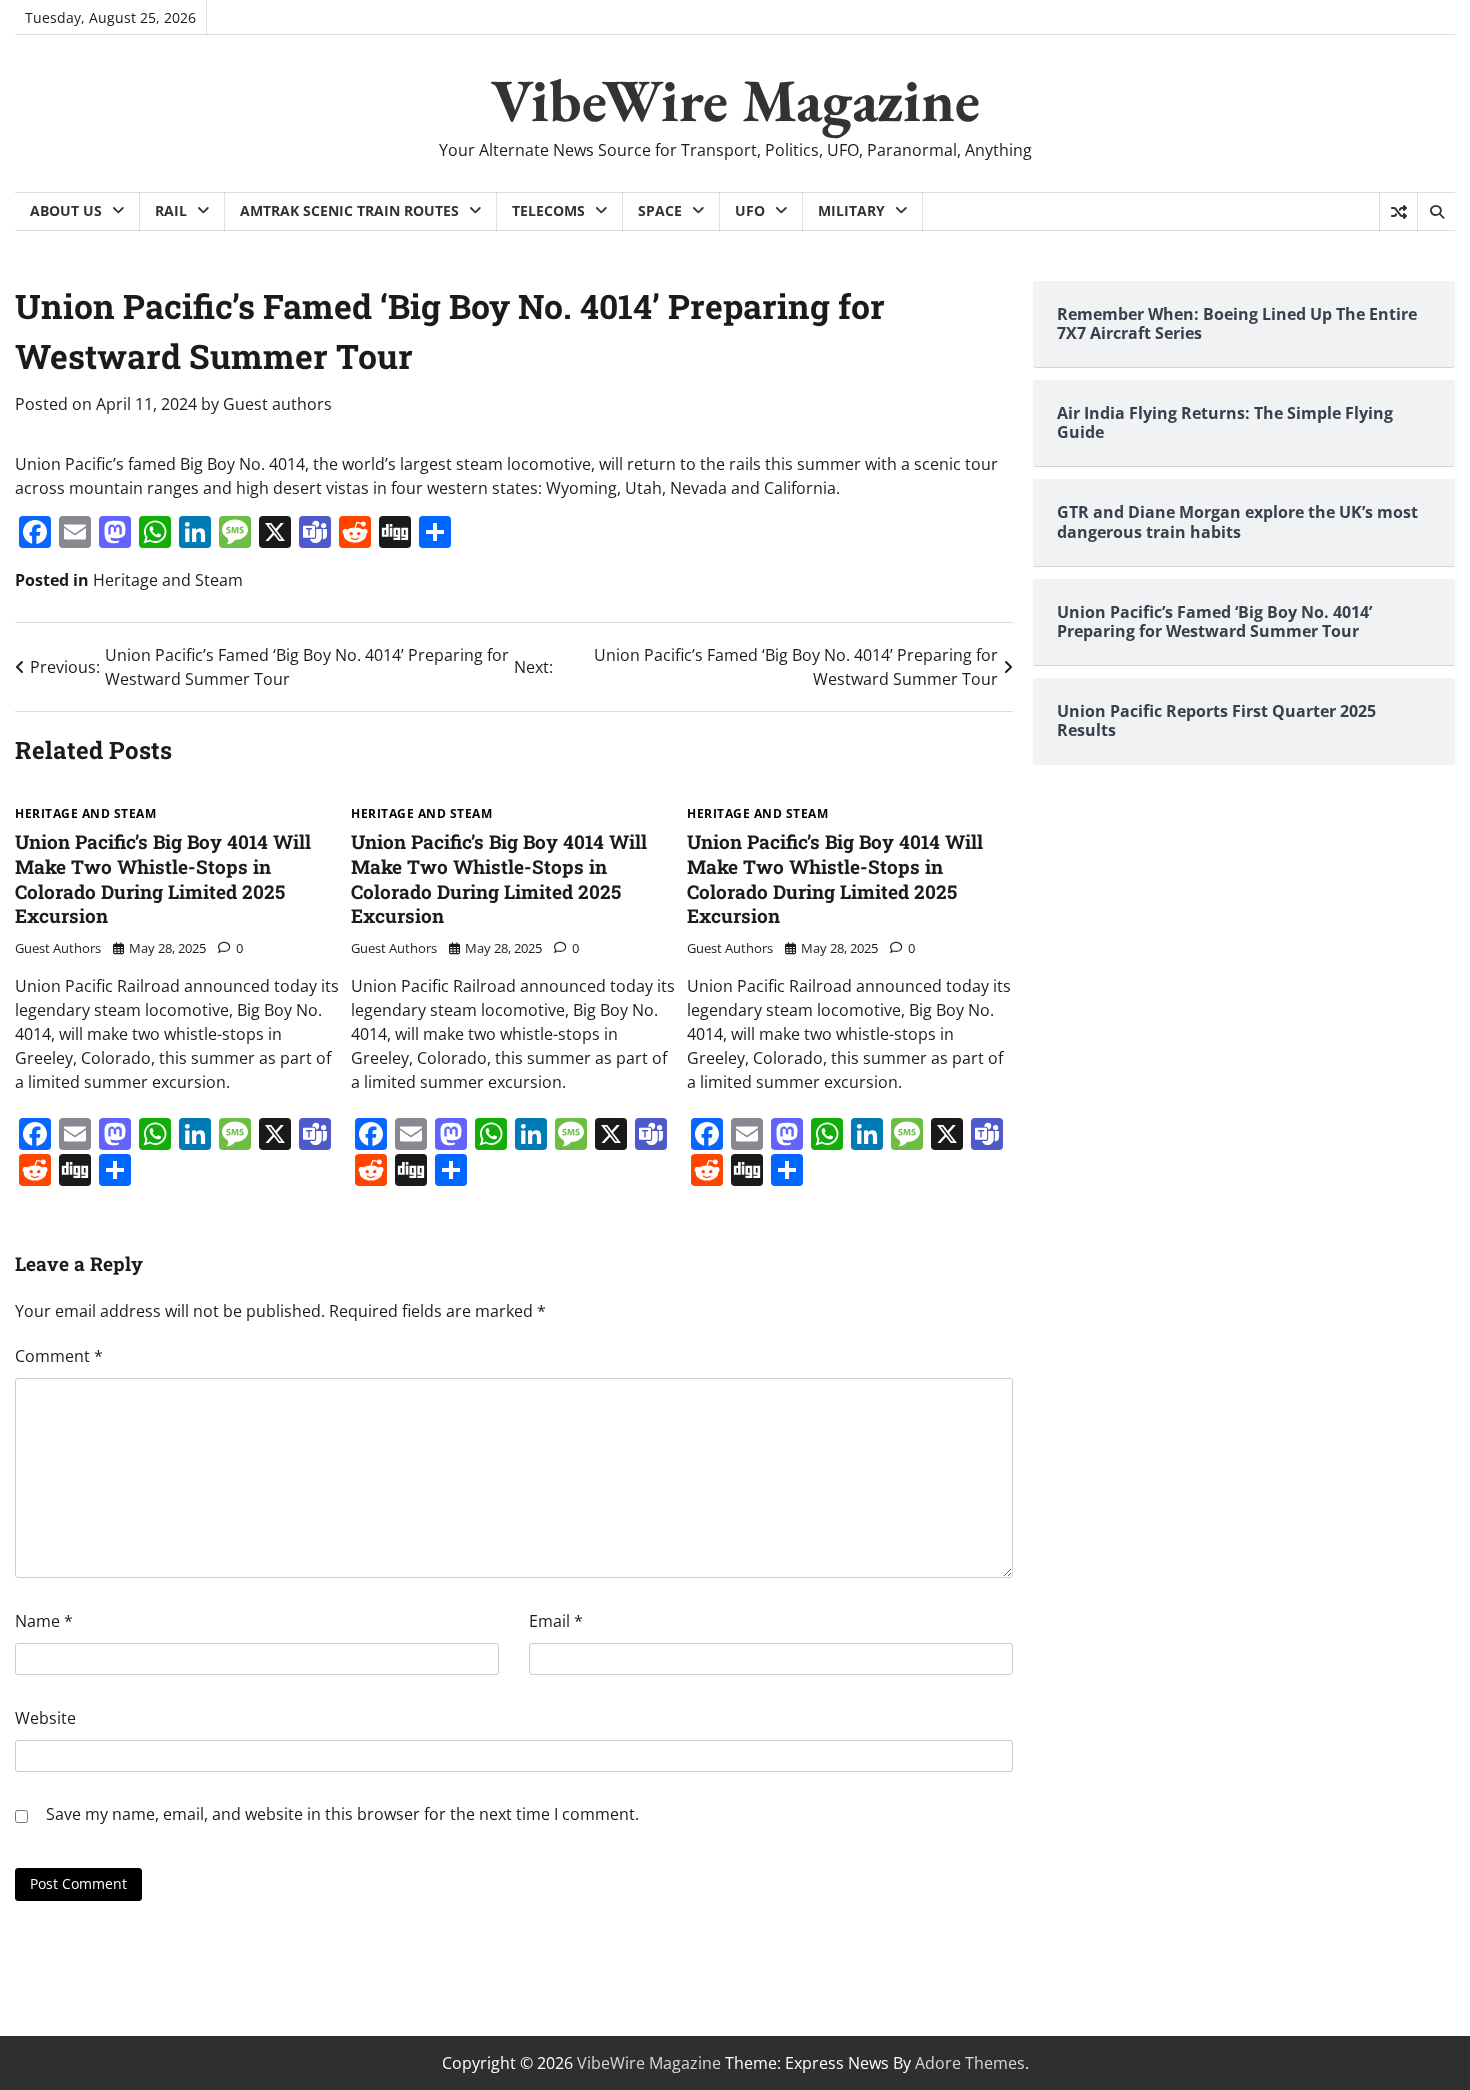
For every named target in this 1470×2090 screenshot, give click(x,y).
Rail (171, 210)
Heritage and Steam (168, 580)
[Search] (1436, 212)
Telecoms (548, 210)
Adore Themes (970, 2063)
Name (44, 1621)
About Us (66, 210)
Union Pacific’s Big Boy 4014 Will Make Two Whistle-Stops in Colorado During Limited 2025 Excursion (163, 878)
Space (660, 210)
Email (556, 1621)
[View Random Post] (1398, 212)
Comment (59, 1356)
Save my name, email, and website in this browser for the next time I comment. (342, 1814)
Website (45, 1718)
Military (851, 210)
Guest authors (277, 404)
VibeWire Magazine (735, 100)
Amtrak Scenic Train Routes (349, 210)
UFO (750, 210)
